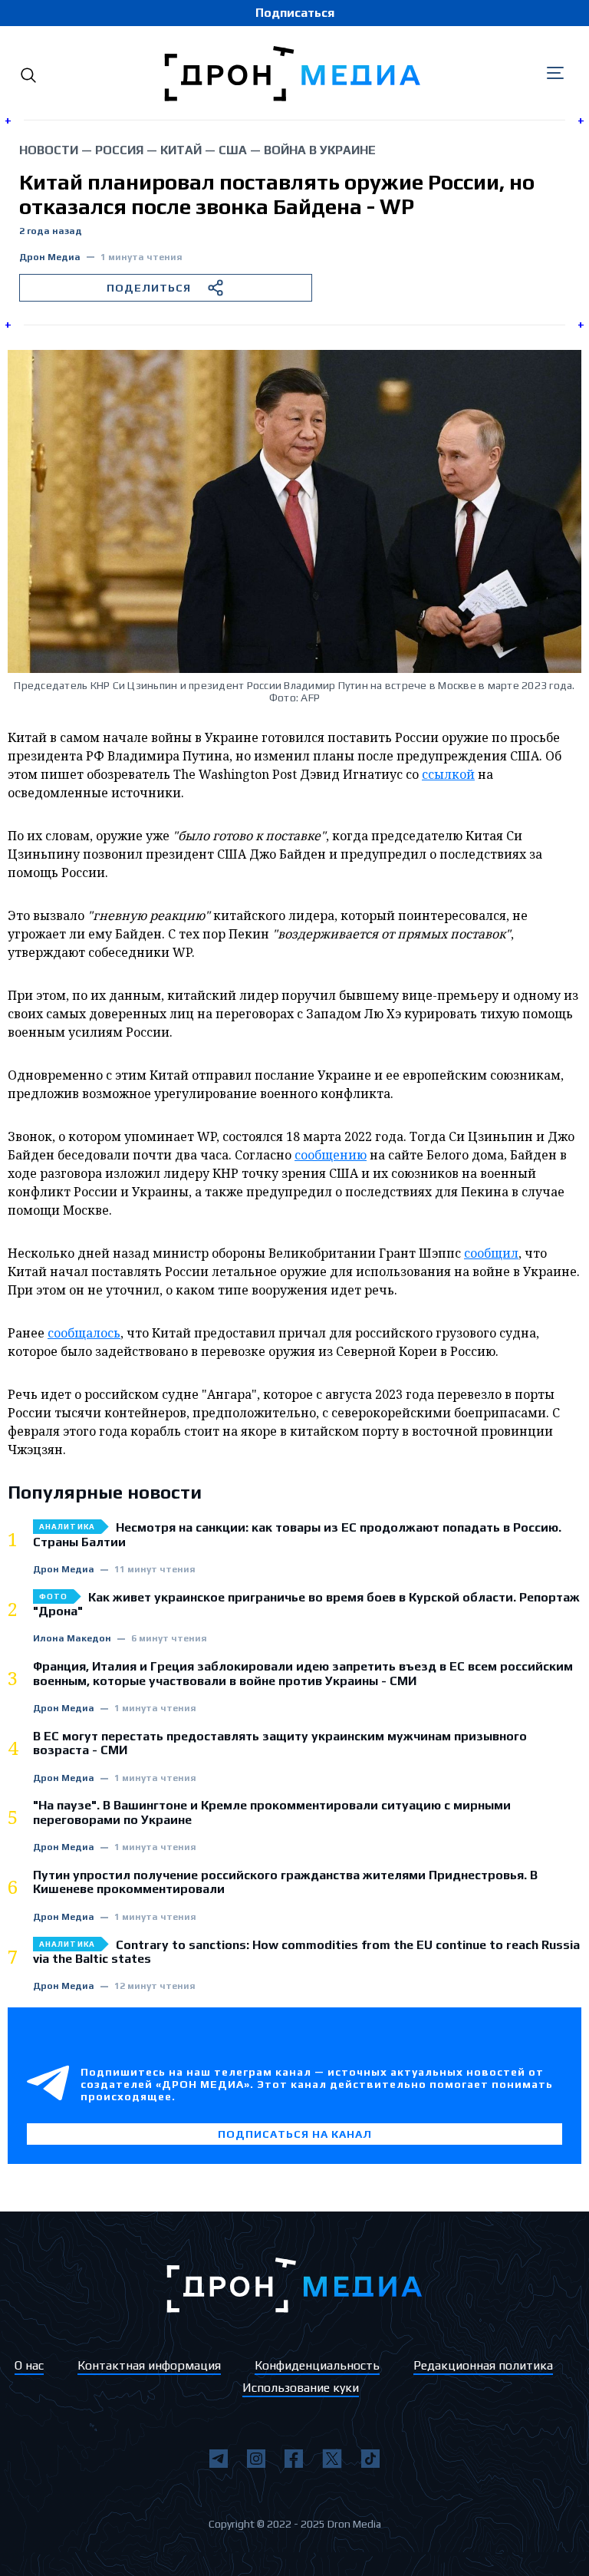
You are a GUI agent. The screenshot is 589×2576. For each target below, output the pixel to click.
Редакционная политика (483, 2365)
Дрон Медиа (50, 257)
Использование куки (301, 2388)
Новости (49, 150)
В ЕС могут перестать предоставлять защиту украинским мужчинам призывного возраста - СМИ (280, 1743)
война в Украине (320, 150)
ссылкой (448, 774)
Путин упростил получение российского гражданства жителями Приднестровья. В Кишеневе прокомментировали (285, 1882)
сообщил (491, 1253)
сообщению (331, 1155)
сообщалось (84, 1333)
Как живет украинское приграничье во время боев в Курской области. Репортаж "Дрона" (306, 1605)
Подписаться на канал (295, 2134)
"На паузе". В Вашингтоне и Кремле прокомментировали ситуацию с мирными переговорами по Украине (272, 1812)
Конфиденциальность (317, 2365)
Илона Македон (72, 1639)
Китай (181, 150)
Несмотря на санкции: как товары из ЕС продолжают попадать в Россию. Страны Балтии (297, 1535)
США (233, 150)
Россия (119, 150)
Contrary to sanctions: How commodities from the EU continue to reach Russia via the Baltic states (306, 1952)
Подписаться (295, 13)
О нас (29, 2365)
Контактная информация (149, 2365)
